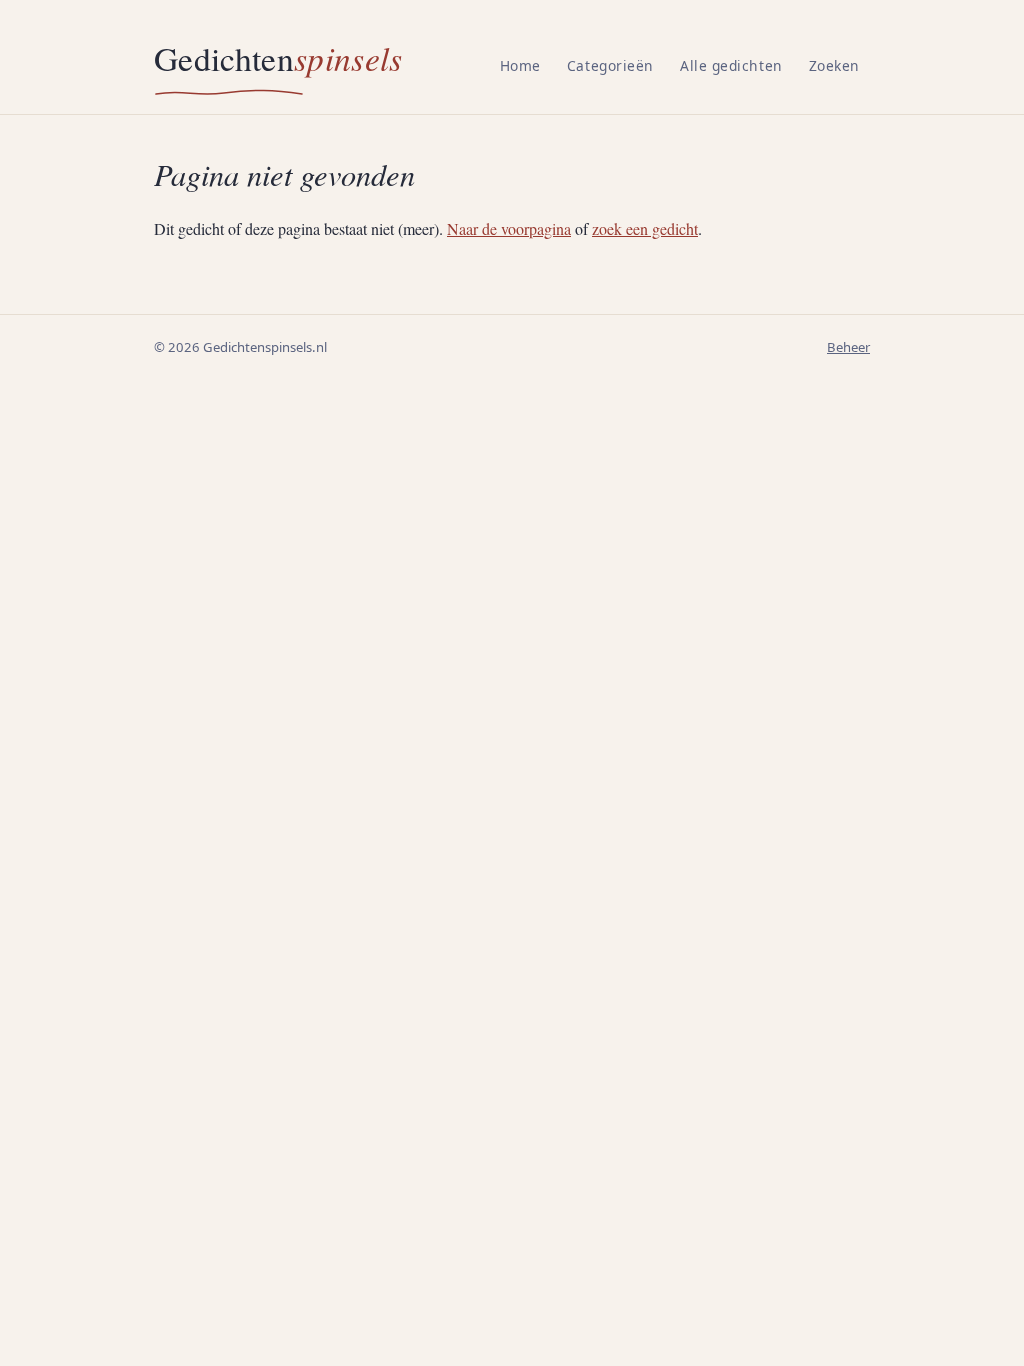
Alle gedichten (731, 65)
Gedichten (278, 58)
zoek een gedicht (645, 228)
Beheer (848, 347)
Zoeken (834, 65)
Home (520, 65)
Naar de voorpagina (509, 228)
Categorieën (610, 65)
